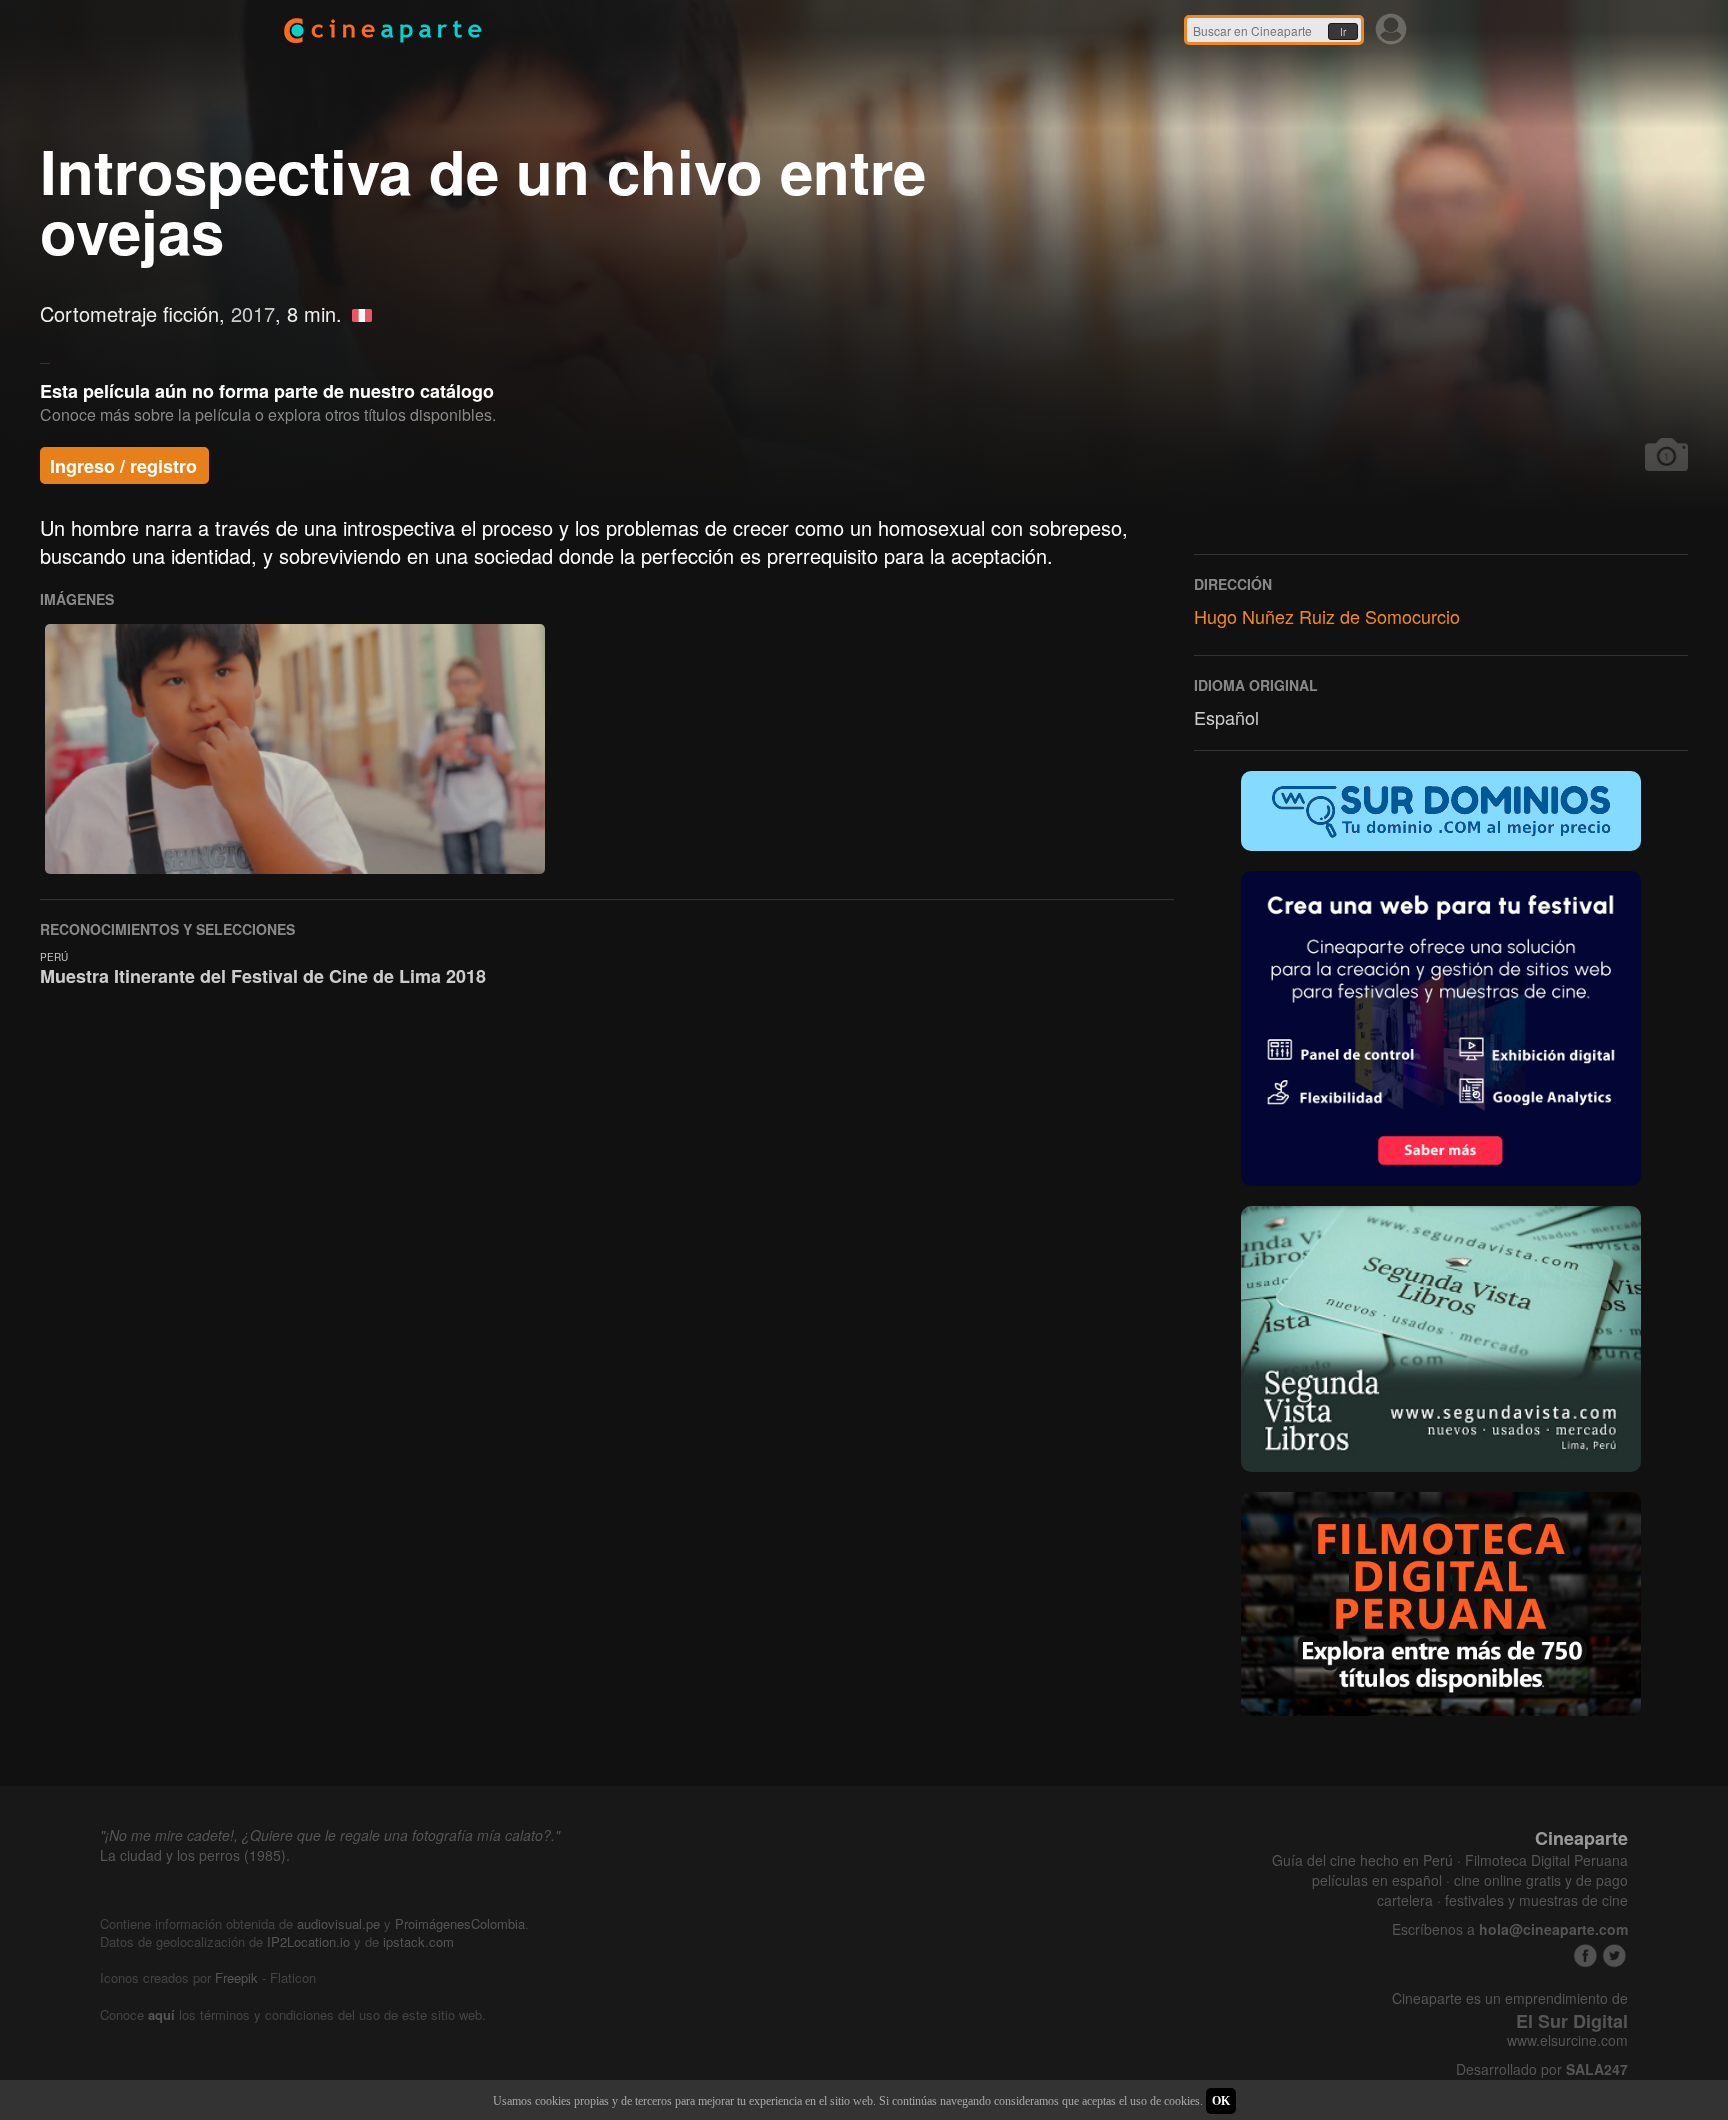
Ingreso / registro (123, 466)
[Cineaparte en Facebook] (1585, 1955)
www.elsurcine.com (1567, 2040)
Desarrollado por (1542, 2069)
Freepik (236, 1977)
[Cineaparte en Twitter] (1614, 1955)
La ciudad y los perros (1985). (195, 1855)
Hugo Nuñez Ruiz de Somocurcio (1327, 616)
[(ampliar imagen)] (295, 749)
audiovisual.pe (338, 1923)
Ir (1343, 32)
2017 (253, 313)
